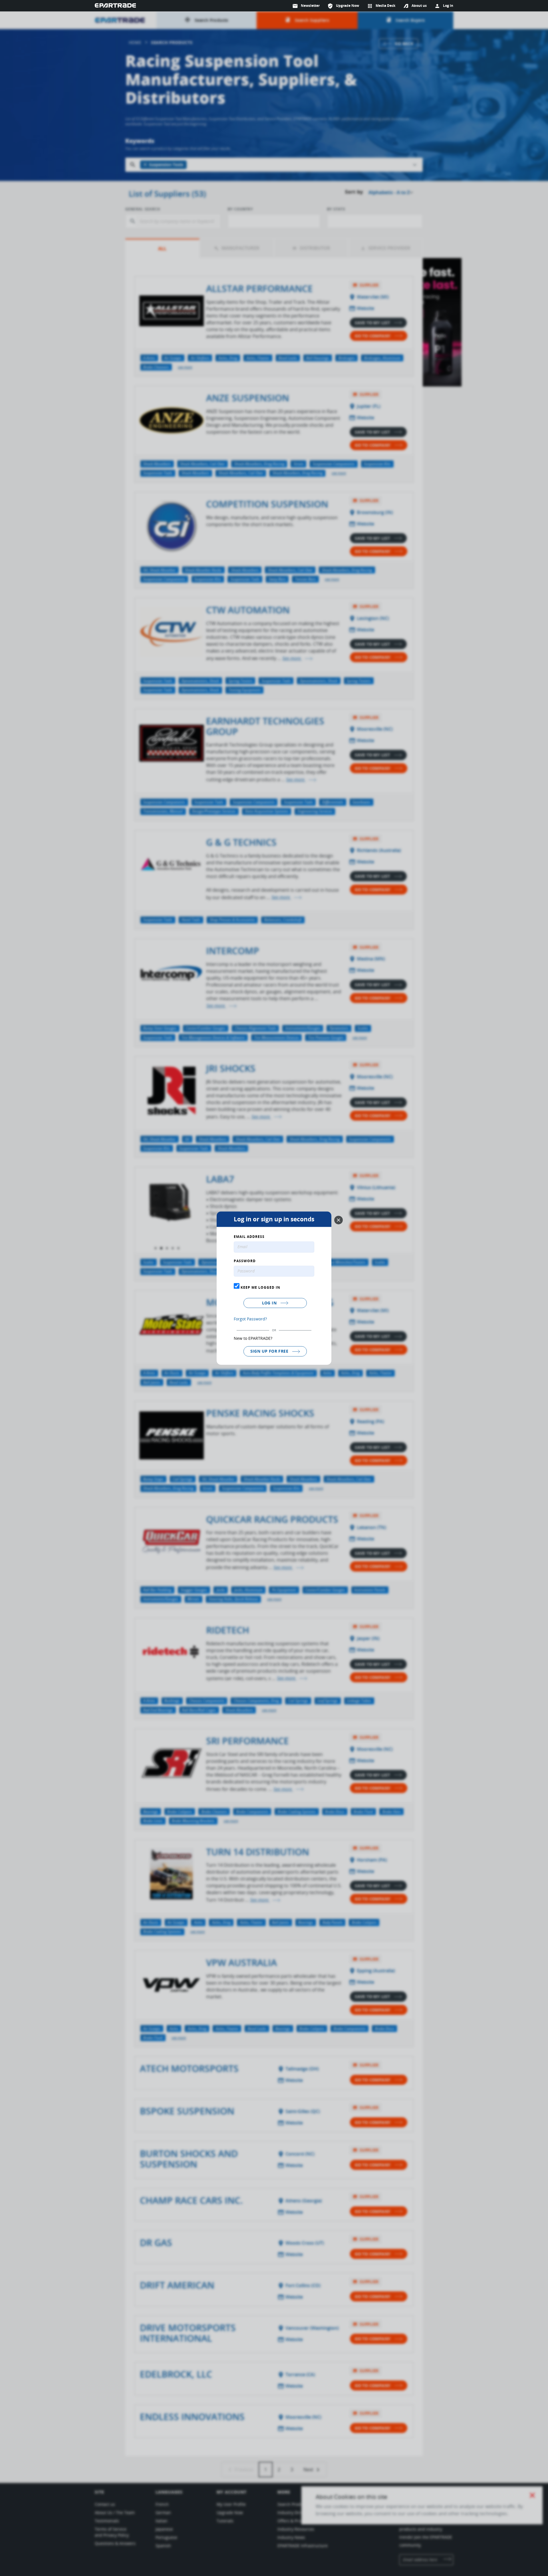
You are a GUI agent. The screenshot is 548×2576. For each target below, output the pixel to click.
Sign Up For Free (270, 1351)
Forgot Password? (250, 1319)
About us (419, 6)
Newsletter (306, 6)
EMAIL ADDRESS (249, 1237)
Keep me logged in (260, 1288)
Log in (270, 1303)
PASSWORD (245, 1261)
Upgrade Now (343, 6)
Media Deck (381, 6)
